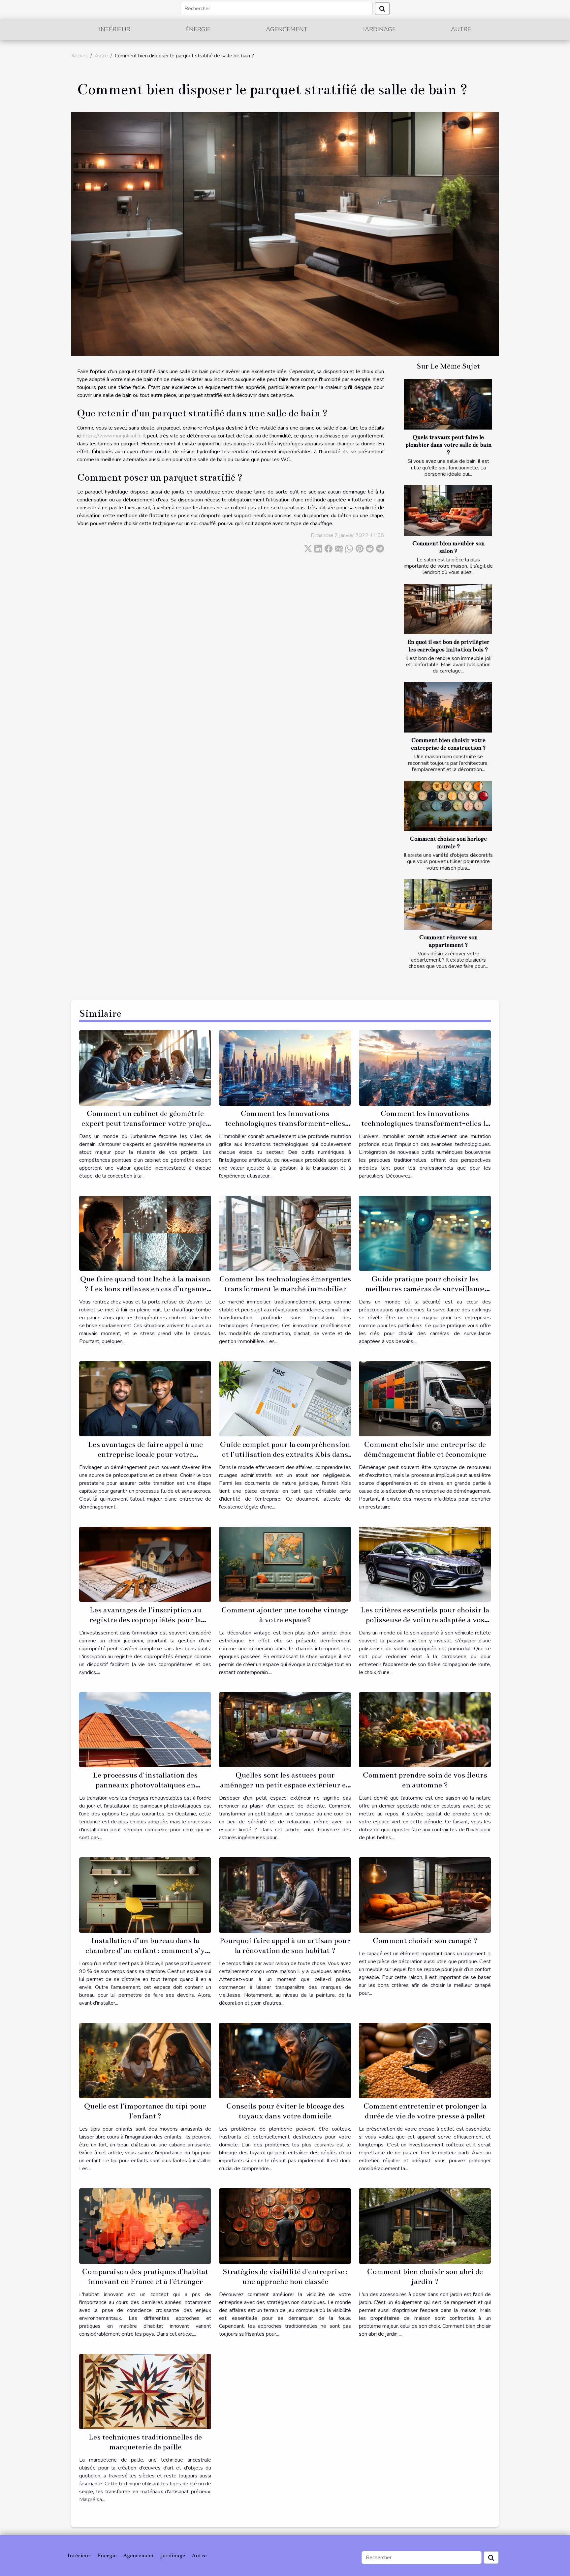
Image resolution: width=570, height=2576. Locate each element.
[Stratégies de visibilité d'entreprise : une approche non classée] (285, 2226)
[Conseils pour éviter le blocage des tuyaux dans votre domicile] (285, 2060)
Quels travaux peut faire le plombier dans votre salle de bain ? (448, 445)
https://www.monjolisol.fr (112, 436)
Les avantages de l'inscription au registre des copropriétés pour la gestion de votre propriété (145, 1620)
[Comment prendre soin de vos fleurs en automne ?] (425, 1729)
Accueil (79, 56)
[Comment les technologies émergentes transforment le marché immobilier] (285, 1233)
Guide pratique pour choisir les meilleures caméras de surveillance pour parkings (425, 1289)
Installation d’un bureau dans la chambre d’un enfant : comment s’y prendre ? (145, 1950)
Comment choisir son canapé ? (425, 1941)
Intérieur (115, 29)
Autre (461, 29)
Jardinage (379, 29)
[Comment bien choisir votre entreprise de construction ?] (448, 707)
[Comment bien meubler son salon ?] (448, 510)
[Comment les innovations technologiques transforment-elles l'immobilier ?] (285, 1067)
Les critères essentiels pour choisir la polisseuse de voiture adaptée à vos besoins (425, 1620)
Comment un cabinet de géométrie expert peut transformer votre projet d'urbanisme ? (145, 1123)
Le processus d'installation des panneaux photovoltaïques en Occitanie (145, 1785)
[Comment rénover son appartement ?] (448, 904)
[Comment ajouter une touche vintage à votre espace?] (285, 1564)
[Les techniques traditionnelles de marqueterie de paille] (145, 2391)
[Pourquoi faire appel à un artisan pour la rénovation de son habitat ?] (285, 1895)
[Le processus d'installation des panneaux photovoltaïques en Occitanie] (145, 1729)
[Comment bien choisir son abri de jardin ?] (425, 2226)
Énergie (198, 29)
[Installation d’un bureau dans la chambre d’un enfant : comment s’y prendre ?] (145, 1895)
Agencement (287, 29)
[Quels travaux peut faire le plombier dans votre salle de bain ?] (448, 404)
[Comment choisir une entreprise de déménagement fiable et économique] (425, 1398)
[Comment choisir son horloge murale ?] (448, 806)
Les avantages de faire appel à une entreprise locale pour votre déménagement (145, 1454)
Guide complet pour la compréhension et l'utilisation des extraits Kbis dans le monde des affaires (285, 1454)
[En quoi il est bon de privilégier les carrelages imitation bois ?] (448, 609)
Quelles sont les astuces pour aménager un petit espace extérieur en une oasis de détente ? (285, 1785)
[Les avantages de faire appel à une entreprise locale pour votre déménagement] (145, 1398)
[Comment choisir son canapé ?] (425, 1895)
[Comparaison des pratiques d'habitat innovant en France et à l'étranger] (145, 2226)
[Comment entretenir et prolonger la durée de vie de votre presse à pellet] (425, 2060)
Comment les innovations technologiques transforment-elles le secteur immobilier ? (425, 1123)
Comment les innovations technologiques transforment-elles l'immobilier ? (285, 1123)
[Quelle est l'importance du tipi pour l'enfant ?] (145, 2060)
